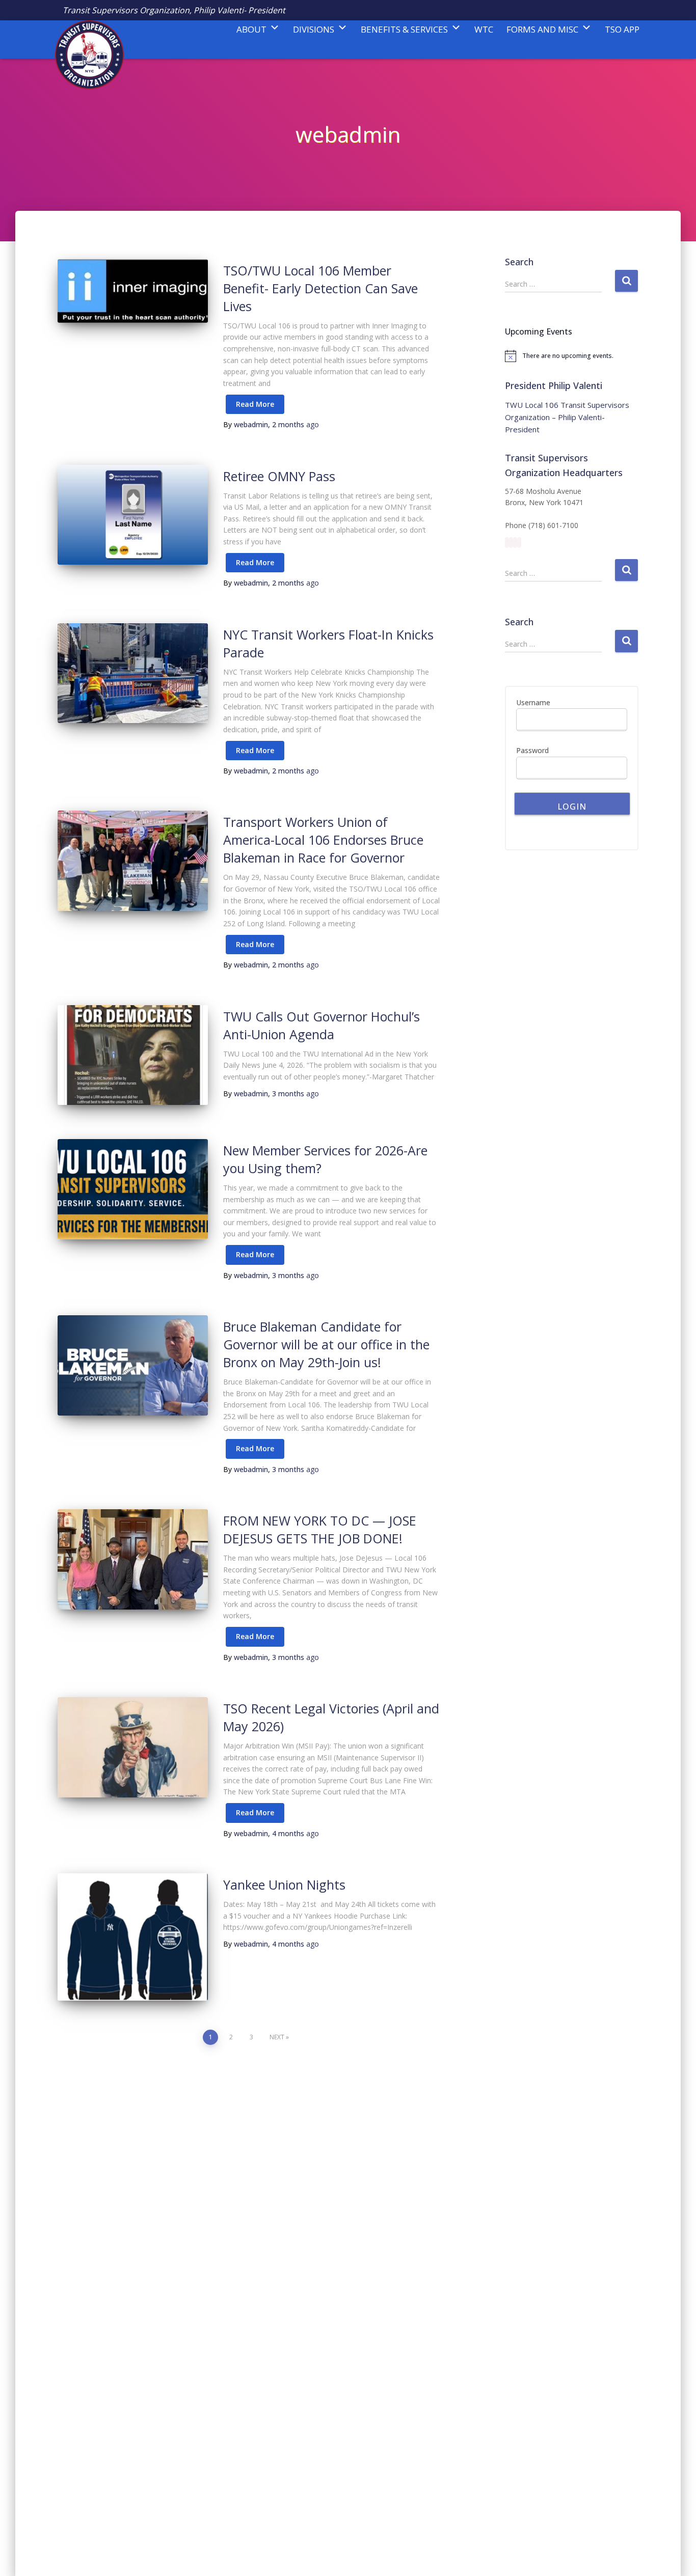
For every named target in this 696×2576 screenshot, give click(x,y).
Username (533, 702)
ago (296, 424)
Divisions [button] (314, 29)
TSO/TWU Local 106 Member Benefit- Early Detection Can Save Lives (320, 288)
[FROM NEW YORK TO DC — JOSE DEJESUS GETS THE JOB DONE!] (133, 1559)
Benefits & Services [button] (404, 29)
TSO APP (622, 29)
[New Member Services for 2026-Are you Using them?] (133, 1189)
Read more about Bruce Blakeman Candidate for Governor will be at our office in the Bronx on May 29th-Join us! (255, 1449)
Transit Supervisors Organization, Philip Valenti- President (174, 10)
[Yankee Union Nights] (133, 1937)
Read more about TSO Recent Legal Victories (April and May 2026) (255, 1813)
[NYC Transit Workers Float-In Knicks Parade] (133, 673)
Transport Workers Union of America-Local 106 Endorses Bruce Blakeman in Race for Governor (323, 840)
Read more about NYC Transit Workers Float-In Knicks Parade (255, 751)
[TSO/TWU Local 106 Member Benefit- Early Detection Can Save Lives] (133, 291)
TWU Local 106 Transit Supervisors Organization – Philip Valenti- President (567, 417)
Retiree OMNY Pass (279, 476)
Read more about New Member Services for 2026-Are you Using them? (255, 1255)
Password (532, 750)
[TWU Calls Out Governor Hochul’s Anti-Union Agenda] (133, 1055)
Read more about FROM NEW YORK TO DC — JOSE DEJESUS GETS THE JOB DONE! (255, 1637)
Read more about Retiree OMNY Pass (255, 563)
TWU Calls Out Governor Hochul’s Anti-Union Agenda (322, 1025)
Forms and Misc (542, 29)
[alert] (572, 356)
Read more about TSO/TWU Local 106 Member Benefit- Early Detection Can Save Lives (255, 405)
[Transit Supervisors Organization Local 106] (84, 39)
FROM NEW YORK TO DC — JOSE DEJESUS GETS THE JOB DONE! (320, 1529)
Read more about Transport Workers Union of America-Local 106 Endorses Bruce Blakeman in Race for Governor (255, 945)
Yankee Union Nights (284, 1885)
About (251, 29)
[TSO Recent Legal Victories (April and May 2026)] (133, 1747)
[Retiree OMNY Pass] (133, 515)
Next (277, 2037)
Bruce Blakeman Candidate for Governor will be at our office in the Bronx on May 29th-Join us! (326, 1344)
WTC (484, 29)
